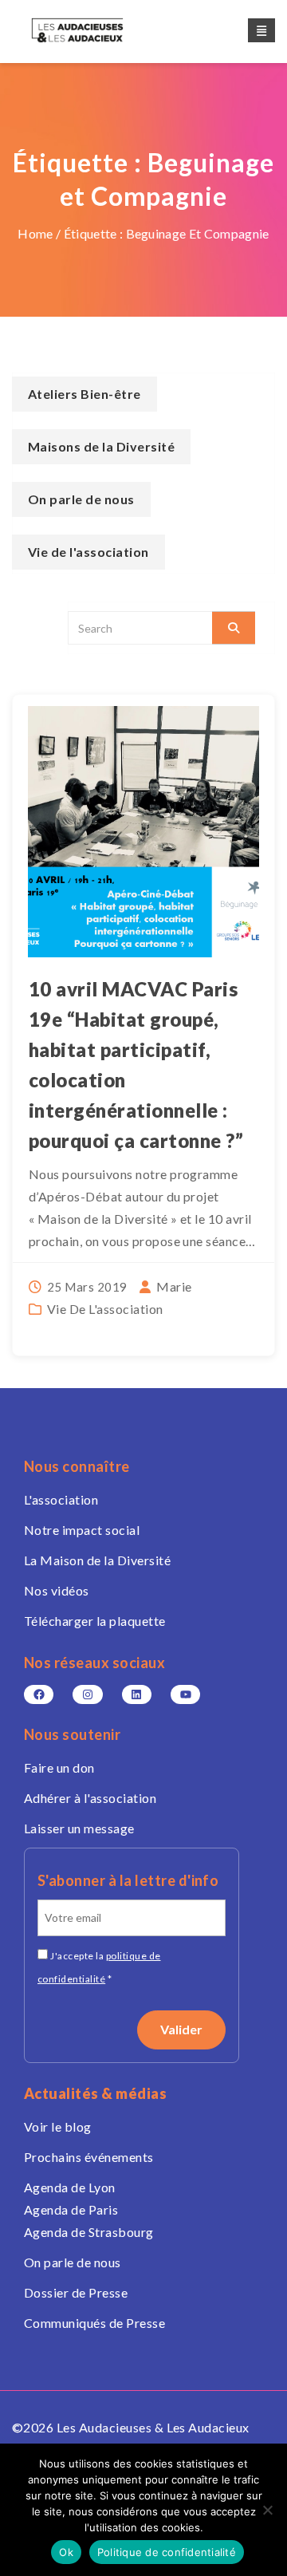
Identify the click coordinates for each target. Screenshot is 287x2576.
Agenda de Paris (71, 2209)
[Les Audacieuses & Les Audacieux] (92, 30)
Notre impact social (82, 1530)
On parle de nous (81, 499)
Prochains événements (89, 2157)
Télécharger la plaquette (95, 1621)
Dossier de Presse (76, 2292)
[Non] (267, 2510)
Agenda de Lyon (70, 2187)
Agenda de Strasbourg (89, 2232)
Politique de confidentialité (167, 2552)
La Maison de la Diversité (97, 1560)
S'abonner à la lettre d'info (128, 1880)
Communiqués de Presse (94, 2323)
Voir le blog (58, 2126)
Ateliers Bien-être (85, 394)
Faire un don (59, 1767)
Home (35, 233)
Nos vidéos (57, 1590)
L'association (61, 1499)
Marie (174, 1286)
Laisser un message (79, 1828)
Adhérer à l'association (90, 1798)
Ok (66, 2552)
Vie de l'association (105, 1309)
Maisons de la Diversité (101, 446)
